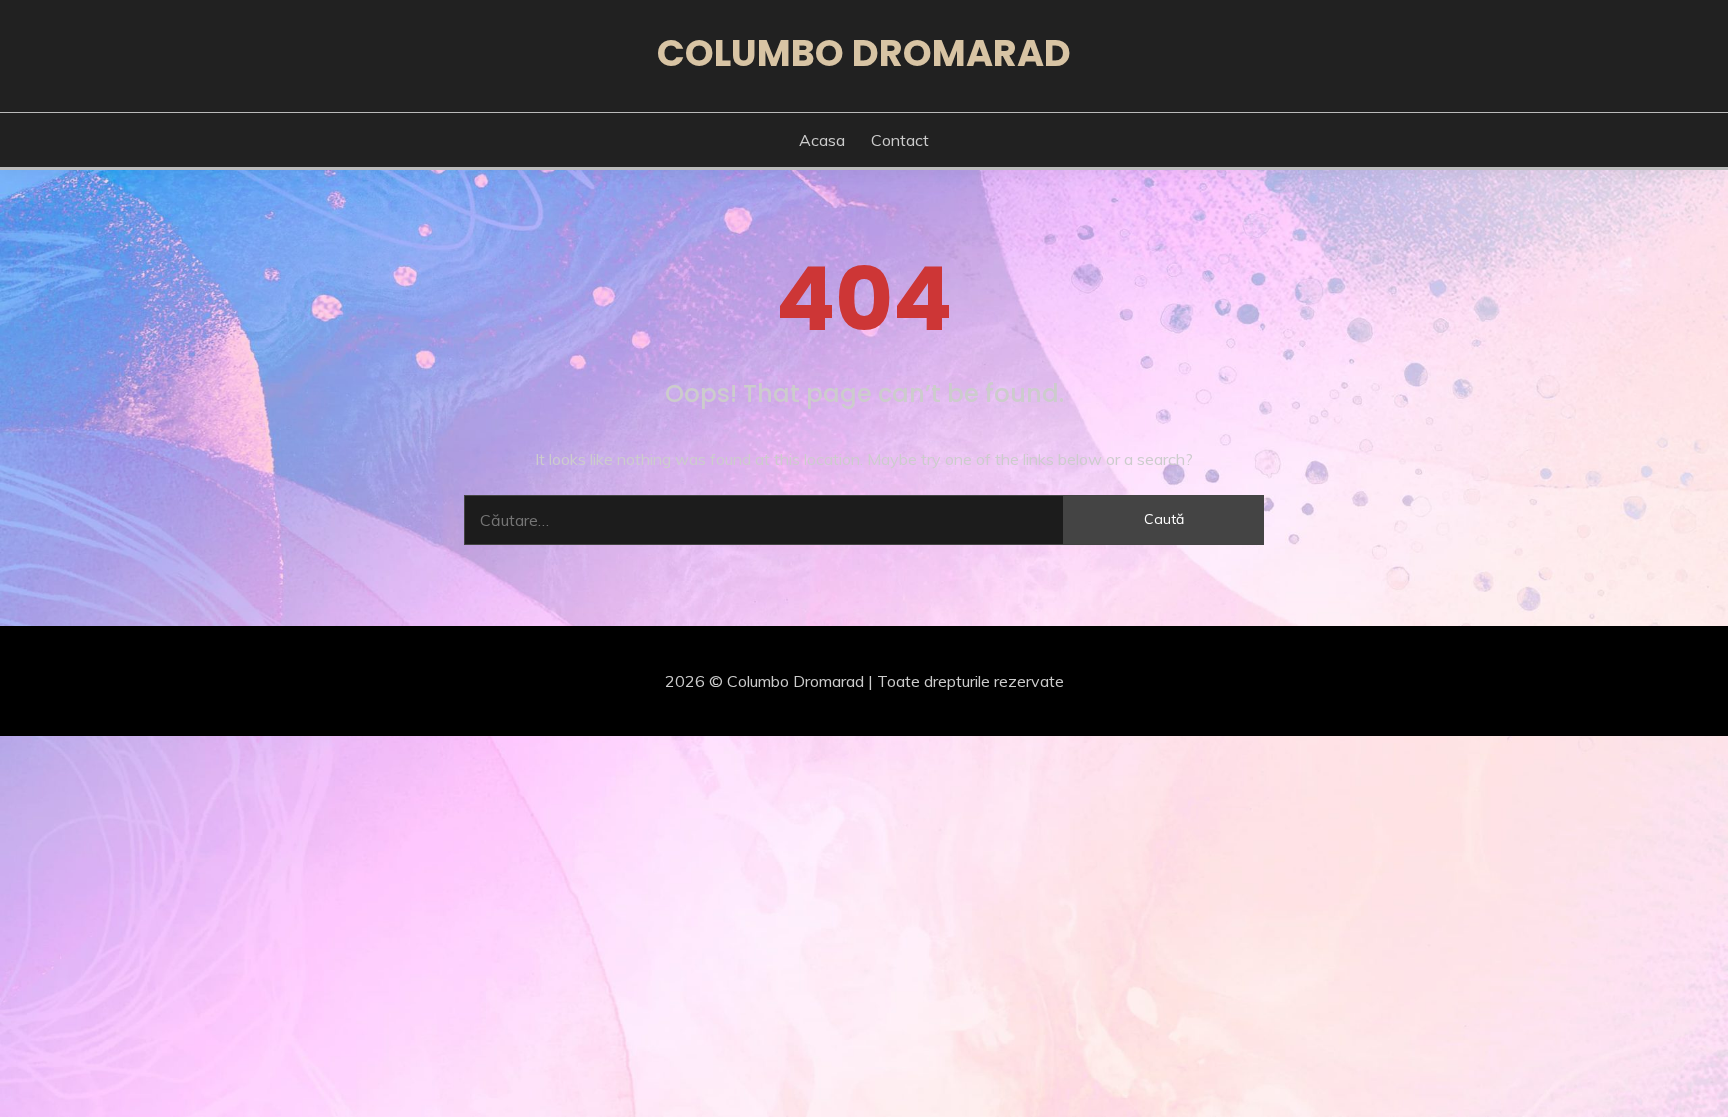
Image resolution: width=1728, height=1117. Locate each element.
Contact (900, 140)
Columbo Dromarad (864, 53)
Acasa (822, 140)
